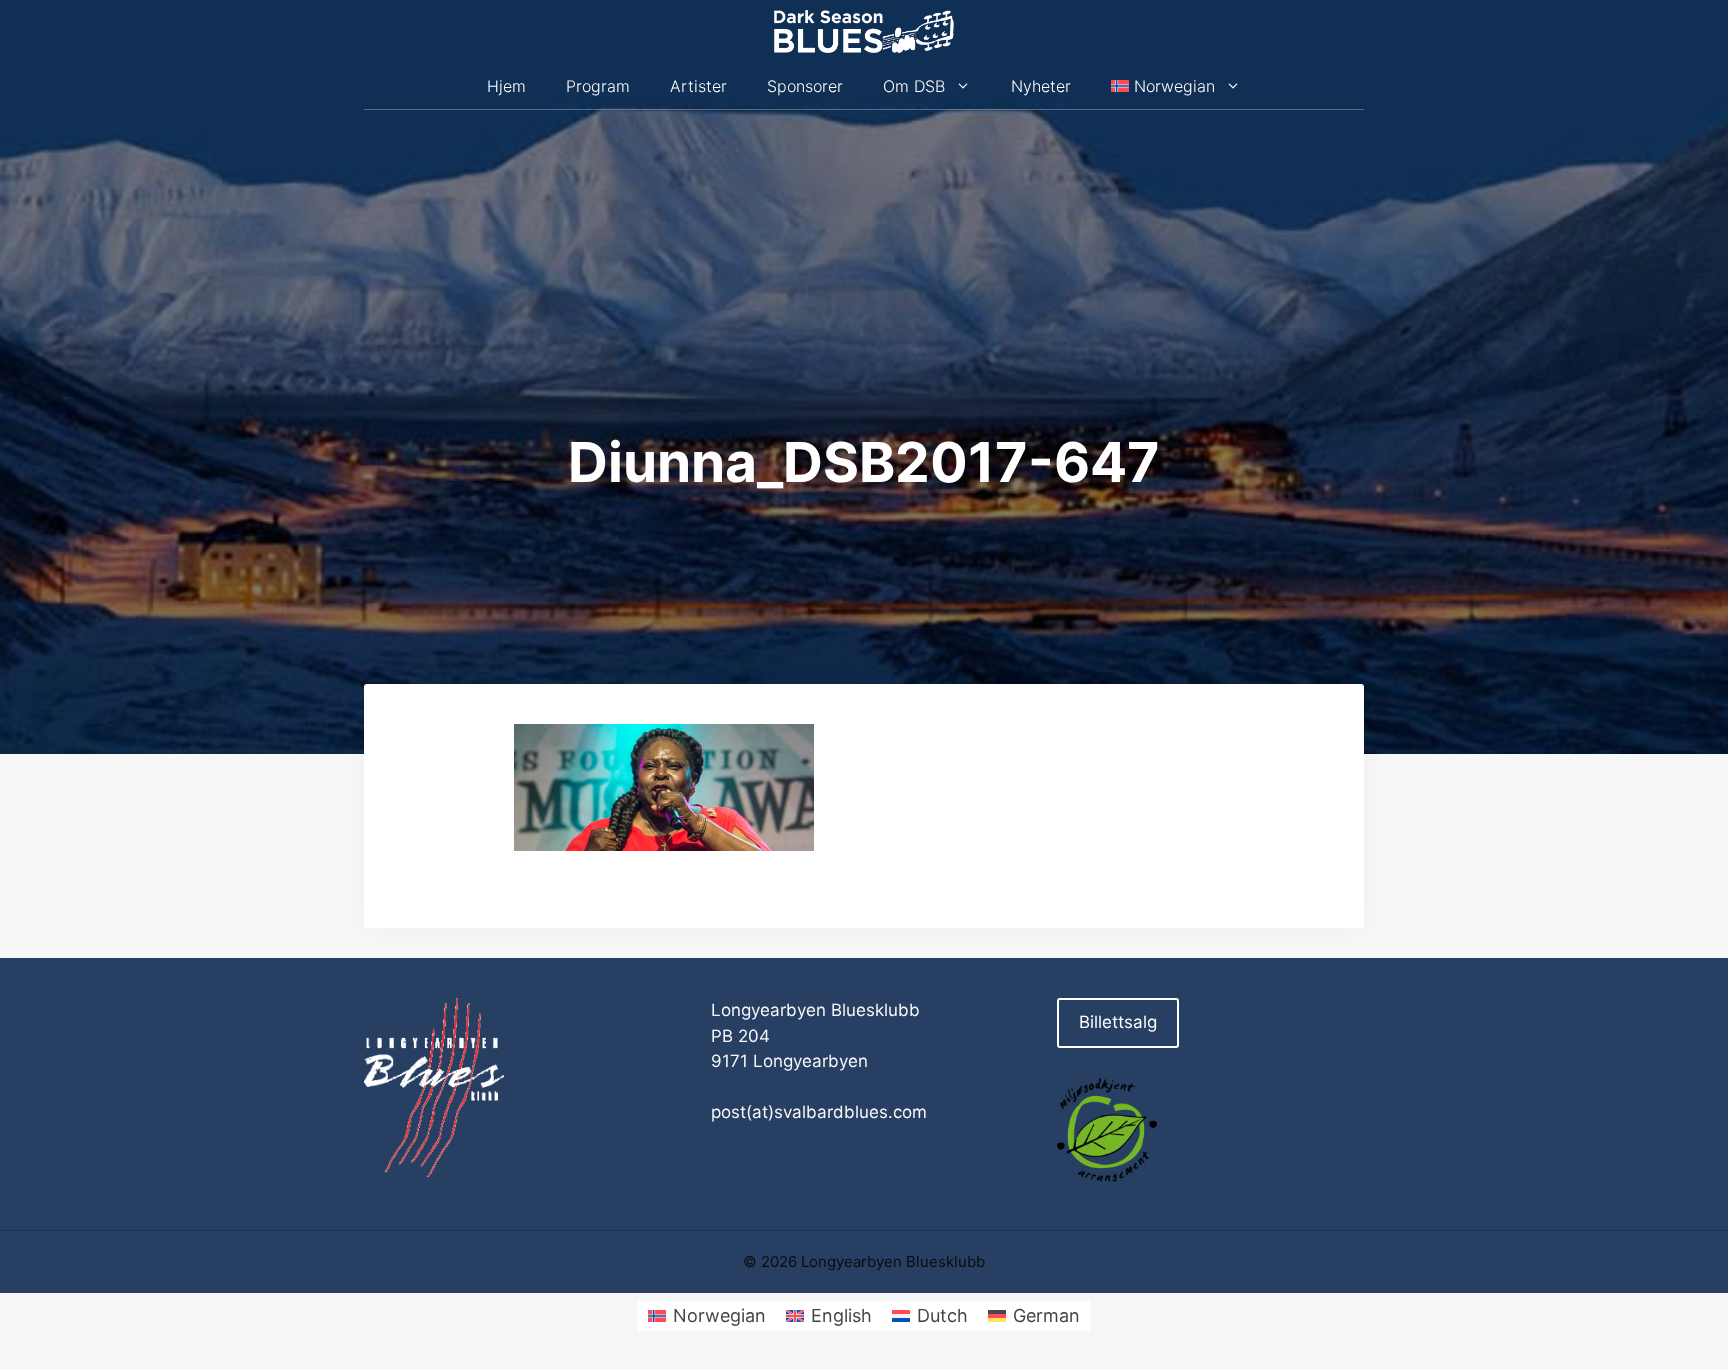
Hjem (506, 86)
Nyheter (1041, 86)
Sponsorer (805, 86)
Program (598, 86)
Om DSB (914, 86)
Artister (698, 86)
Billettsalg (1118, 1022)
